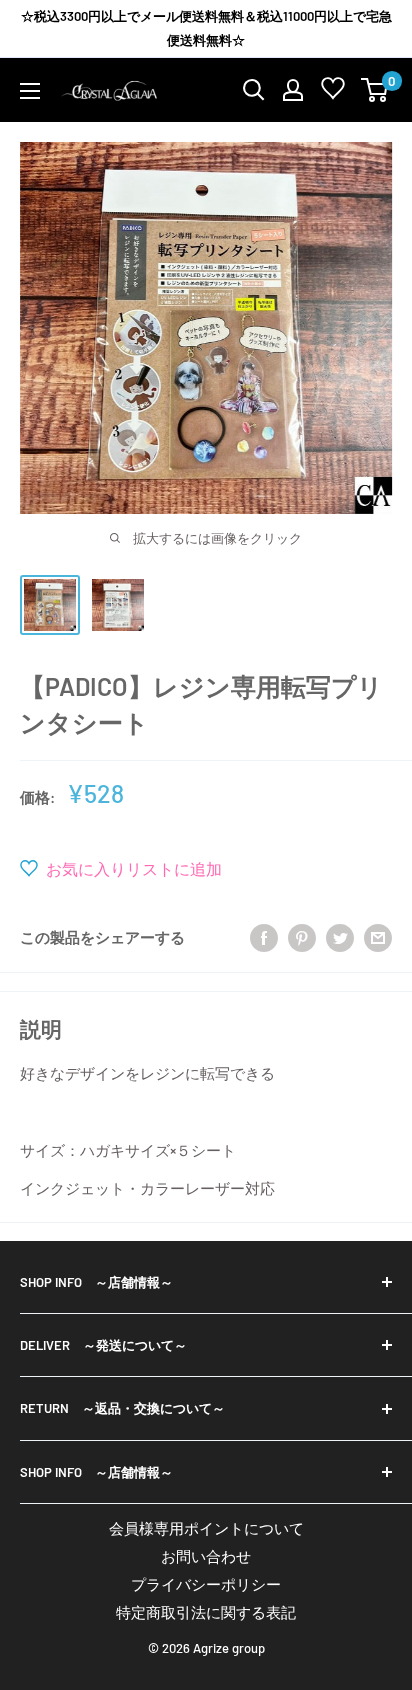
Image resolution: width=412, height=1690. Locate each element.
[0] (375, 90)
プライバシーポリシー (206, 1584)
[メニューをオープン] (30, 91)
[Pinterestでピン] (302, 936)
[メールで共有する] (378, 936)
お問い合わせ (206, 1556)
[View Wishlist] (333, 92)
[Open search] (254, 90)
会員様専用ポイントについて (206, 1528)
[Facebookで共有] (264, 936)
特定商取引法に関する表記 (206, 1612)
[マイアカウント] (293, 90)
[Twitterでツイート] (340, 936)
